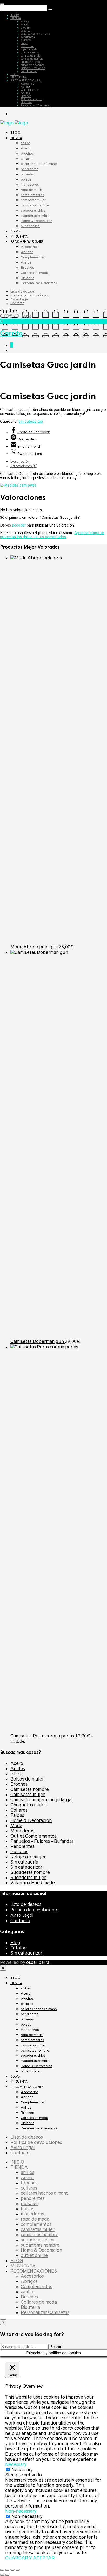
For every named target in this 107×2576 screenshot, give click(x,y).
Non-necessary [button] (21, 2511)
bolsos (25, 43)
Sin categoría (24, 1862)
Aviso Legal (19, 299)
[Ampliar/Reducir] (2, 2570)
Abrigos (26, 87)
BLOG (15, 74)
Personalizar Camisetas (36, 105)
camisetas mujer (31, 56)
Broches (26, 96)
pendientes (28, 37)
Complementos (30, 90)
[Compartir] (12, 2570)
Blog (15, 1943)
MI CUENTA (18, 77)
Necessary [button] (16, 2464)
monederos (27, 46)
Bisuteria (27, 102)
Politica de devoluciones (29, 295)
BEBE (16, 1774)
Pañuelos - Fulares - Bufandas (42, 1841)
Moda (16, 1826)
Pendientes (22, 1846)
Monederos (22, 1831)
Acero (24, 24)
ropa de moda (29, 49)
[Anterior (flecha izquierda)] (2, 2575)
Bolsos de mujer (27, 1779)
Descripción (20, 462)
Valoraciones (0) (24, 466)
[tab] (59, 462)
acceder (19, 525)
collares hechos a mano (35, 34)
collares (25, 31)
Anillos (25, 93)
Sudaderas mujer (28, 1878)
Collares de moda (31, 99)
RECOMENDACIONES (25, 80)
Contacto (17, 303)
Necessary (22, 2470)
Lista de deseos (22, 291)
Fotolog (19, 1948)
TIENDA (16, 18)
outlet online (29, 71)
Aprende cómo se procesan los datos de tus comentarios (52, 535)
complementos (30, 52)
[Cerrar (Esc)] (18, 2570)
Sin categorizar (31, 421)
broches (26, 27)
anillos (25, 21)
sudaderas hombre (32, 65)
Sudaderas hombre (30, 1872)
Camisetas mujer (28, 1795)
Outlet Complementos (34, 1836)
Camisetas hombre (30, 1789)
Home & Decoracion (33, 68)
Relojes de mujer (28, 1857)
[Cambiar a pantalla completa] (7, 2570)
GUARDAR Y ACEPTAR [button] (30, 2558)
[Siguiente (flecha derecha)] (7, 2575)
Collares (19, 1810)
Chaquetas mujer (28, 1805)
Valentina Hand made (33, 1883)
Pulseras (19, 1852)
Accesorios (27, 84)
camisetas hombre (32, 59)
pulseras (26, 40)
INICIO (15, 15)
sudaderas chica (31, 62)
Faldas (17, 1815)
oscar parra (38, 1962)
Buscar (56, 2347)
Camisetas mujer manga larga (41, 1800)
